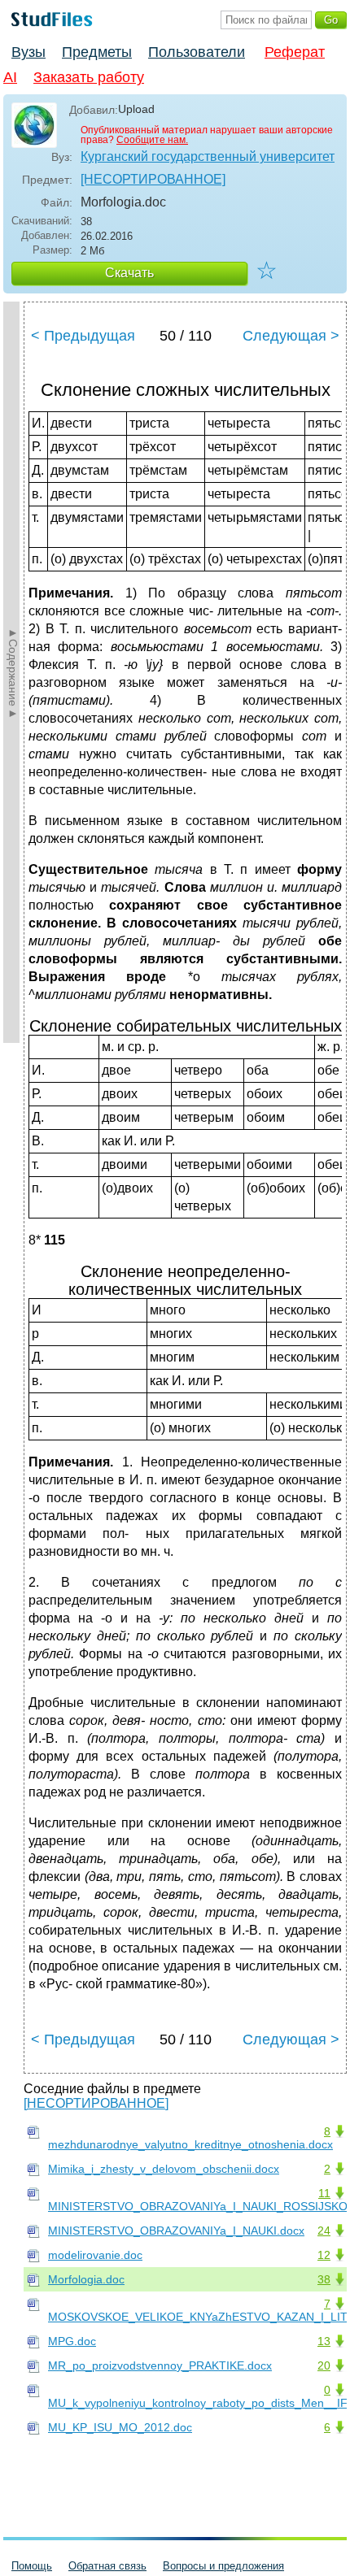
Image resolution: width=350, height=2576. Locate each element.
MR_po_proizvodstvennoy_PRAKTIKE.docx (160, 2365)
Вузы (28, 52)
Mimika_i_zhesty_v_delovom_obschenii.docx (164, 2169)
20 (324, 2365)
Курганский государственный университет (208, 156)
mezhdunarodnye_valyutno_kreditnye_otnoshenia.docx (190, 2144)
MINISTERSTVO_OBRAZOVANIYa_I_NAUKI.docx (176, 2231)
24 (324, 2231)
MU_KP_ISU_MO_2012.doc (120, 2427)
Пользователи (197, 52)
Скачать (129, 273)
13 (324, 2341)
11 (324, 2193)
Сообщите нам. (152, 140)
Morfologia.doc (86, 2279)
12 (324, 2255)
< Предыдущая (83, 336)
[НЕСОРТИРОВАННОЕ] (153, 179)
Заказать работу (89, 77)
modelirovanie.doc (95, 2255)
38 (324, 2279)
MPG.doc (72, 2341)
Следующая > (291, 336)
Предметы (97, 52)
